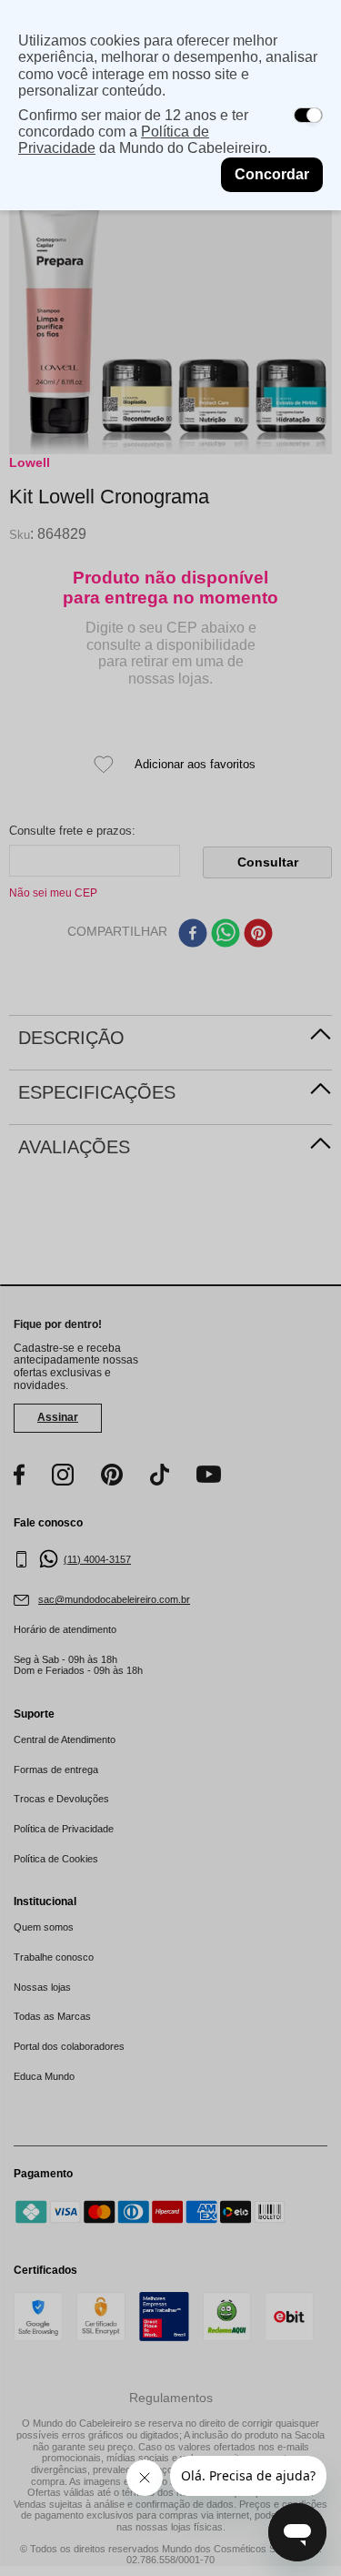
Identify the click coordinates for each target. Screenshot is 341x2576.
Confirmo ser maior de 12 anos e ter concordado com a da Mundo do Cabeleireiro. (145, 132)
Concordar (272, 174)
